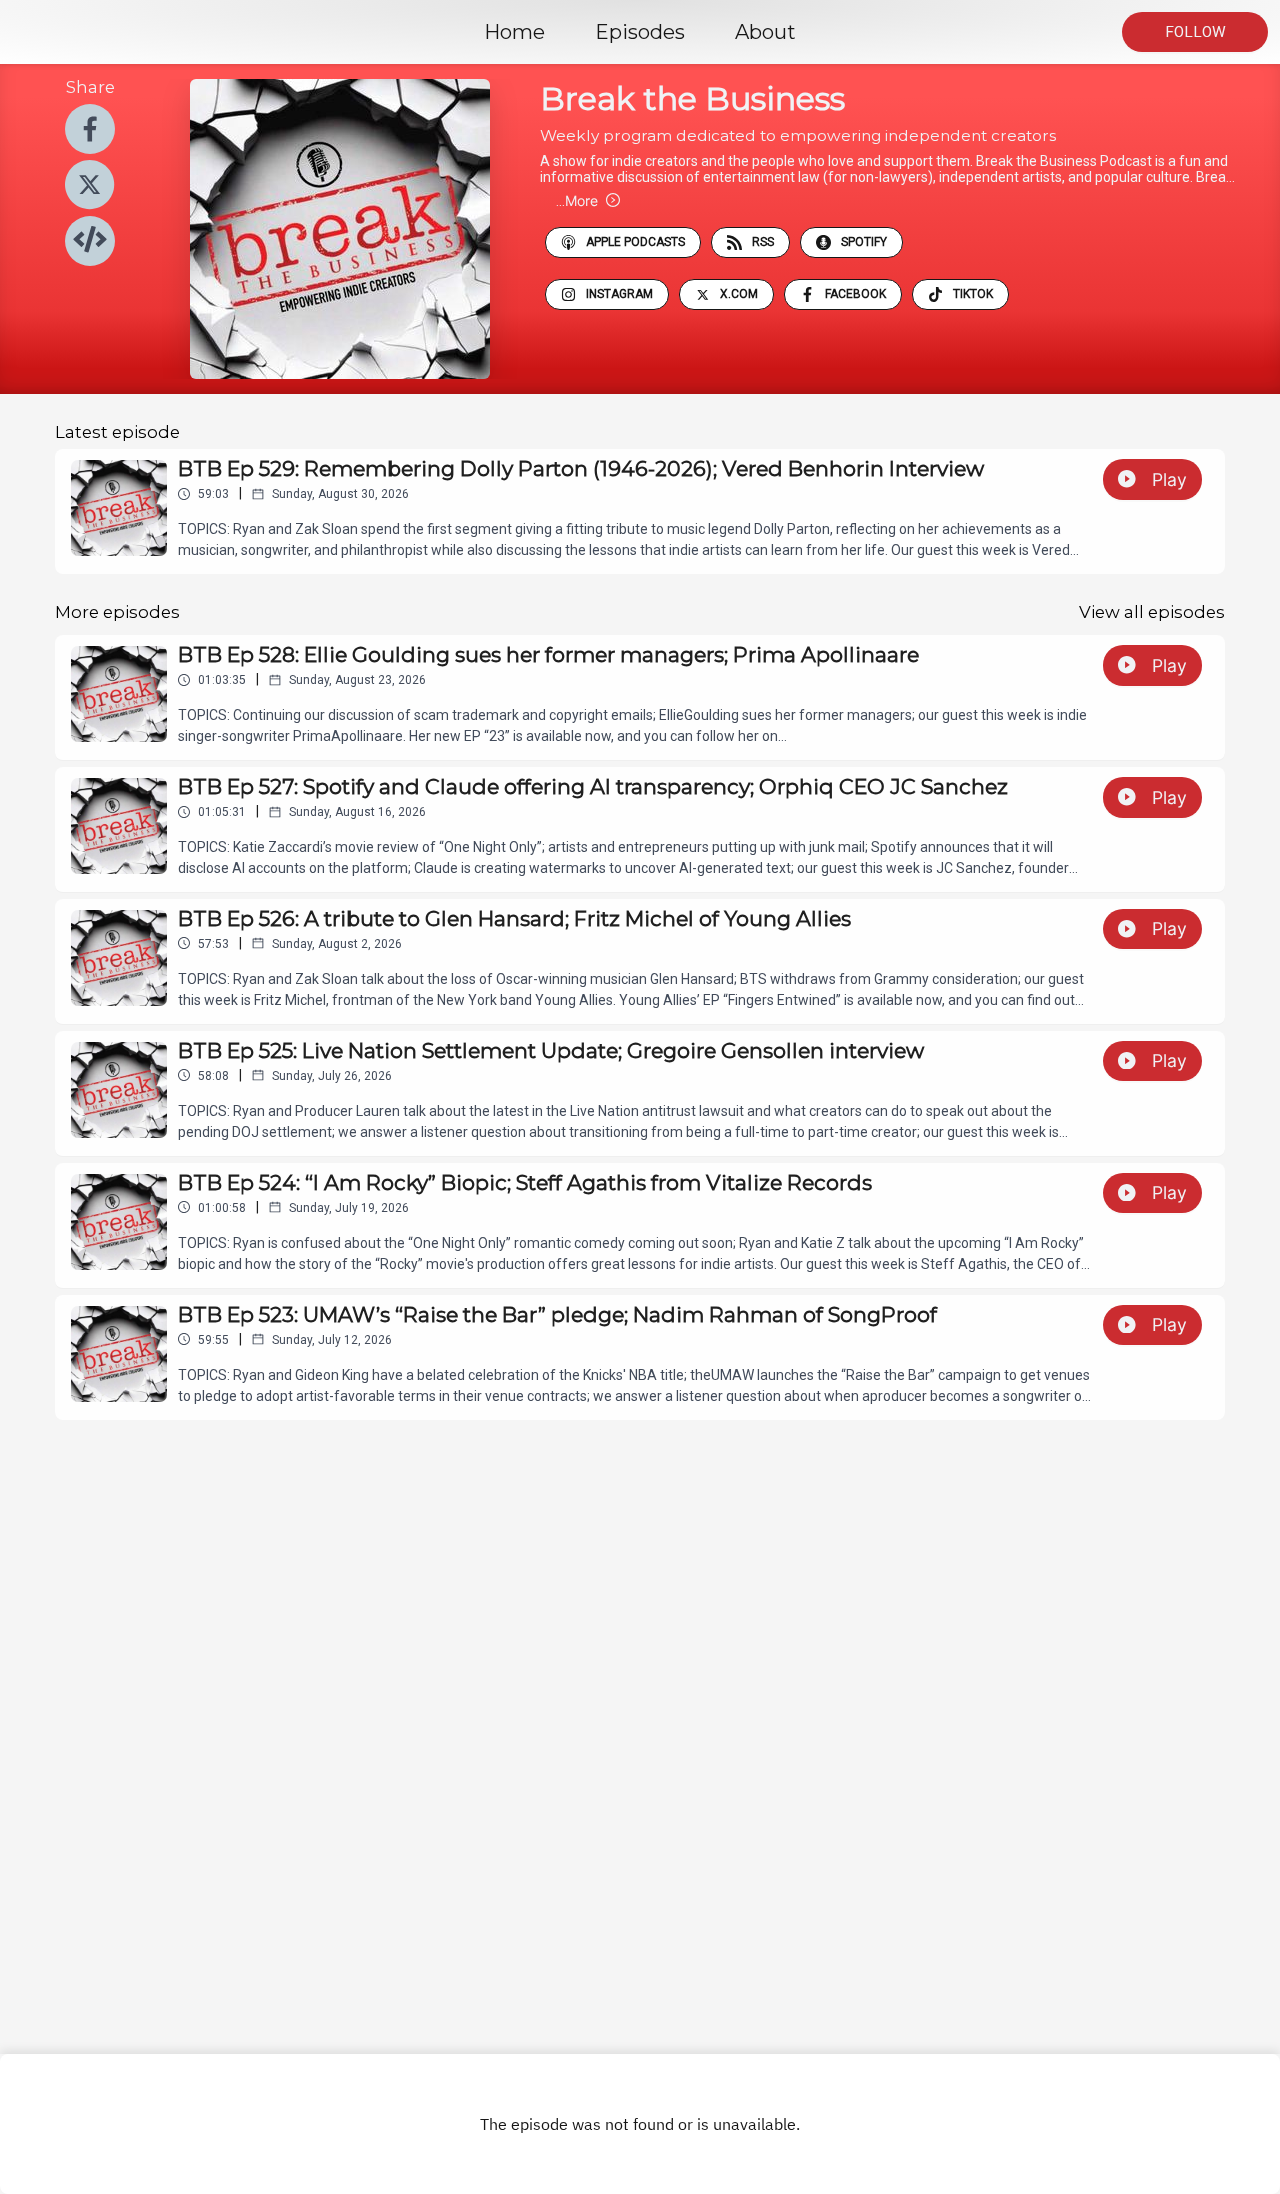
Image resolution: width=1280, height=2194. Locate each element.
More (577, 200)
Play (1169, 479)
